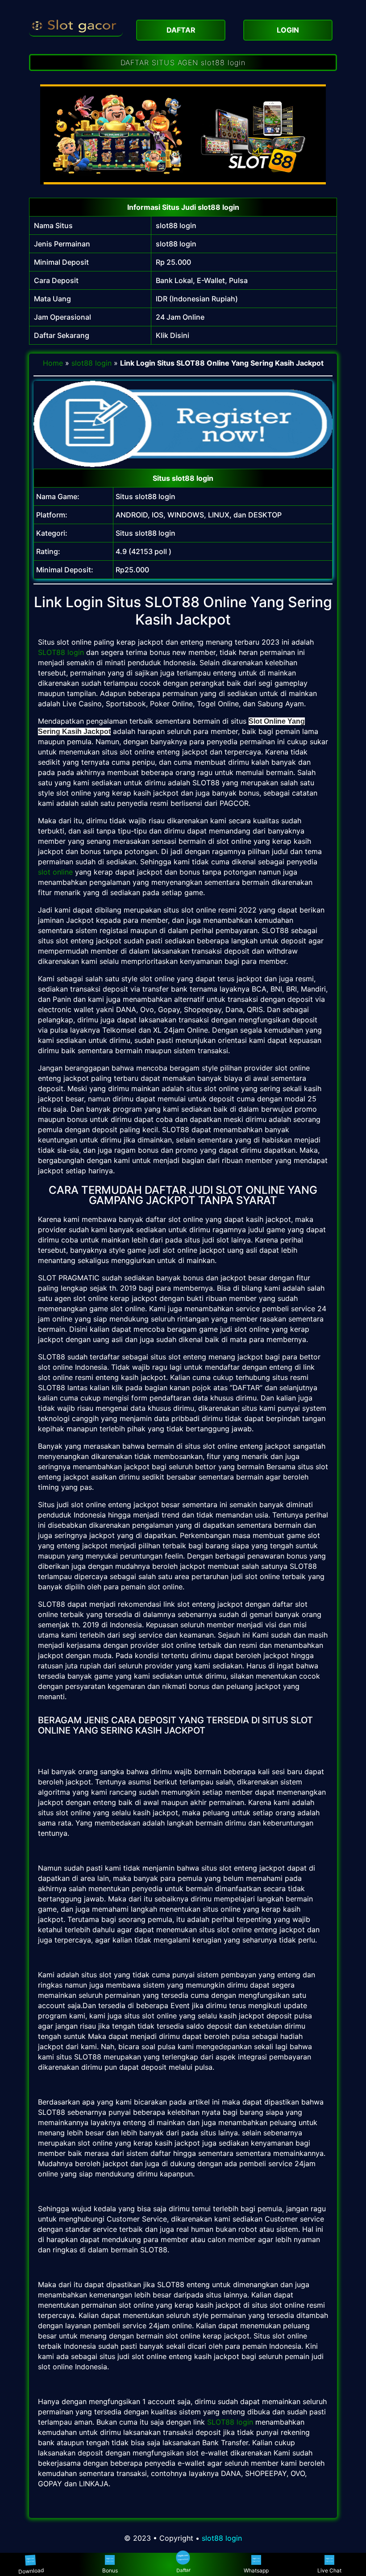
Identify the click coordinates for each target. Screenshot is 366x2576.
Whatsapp (256, 2570)
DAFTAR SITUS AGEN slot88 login (183, 63)
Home (53, 363)
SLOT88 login (61, 652)
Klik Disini (173, 335)
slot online (55, 872)
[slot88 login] (76, 25)
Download (33, 2571)
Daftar (183, 2571)
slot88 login (176, 225)
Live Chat (329, 2570)
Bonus (110, 2570)
